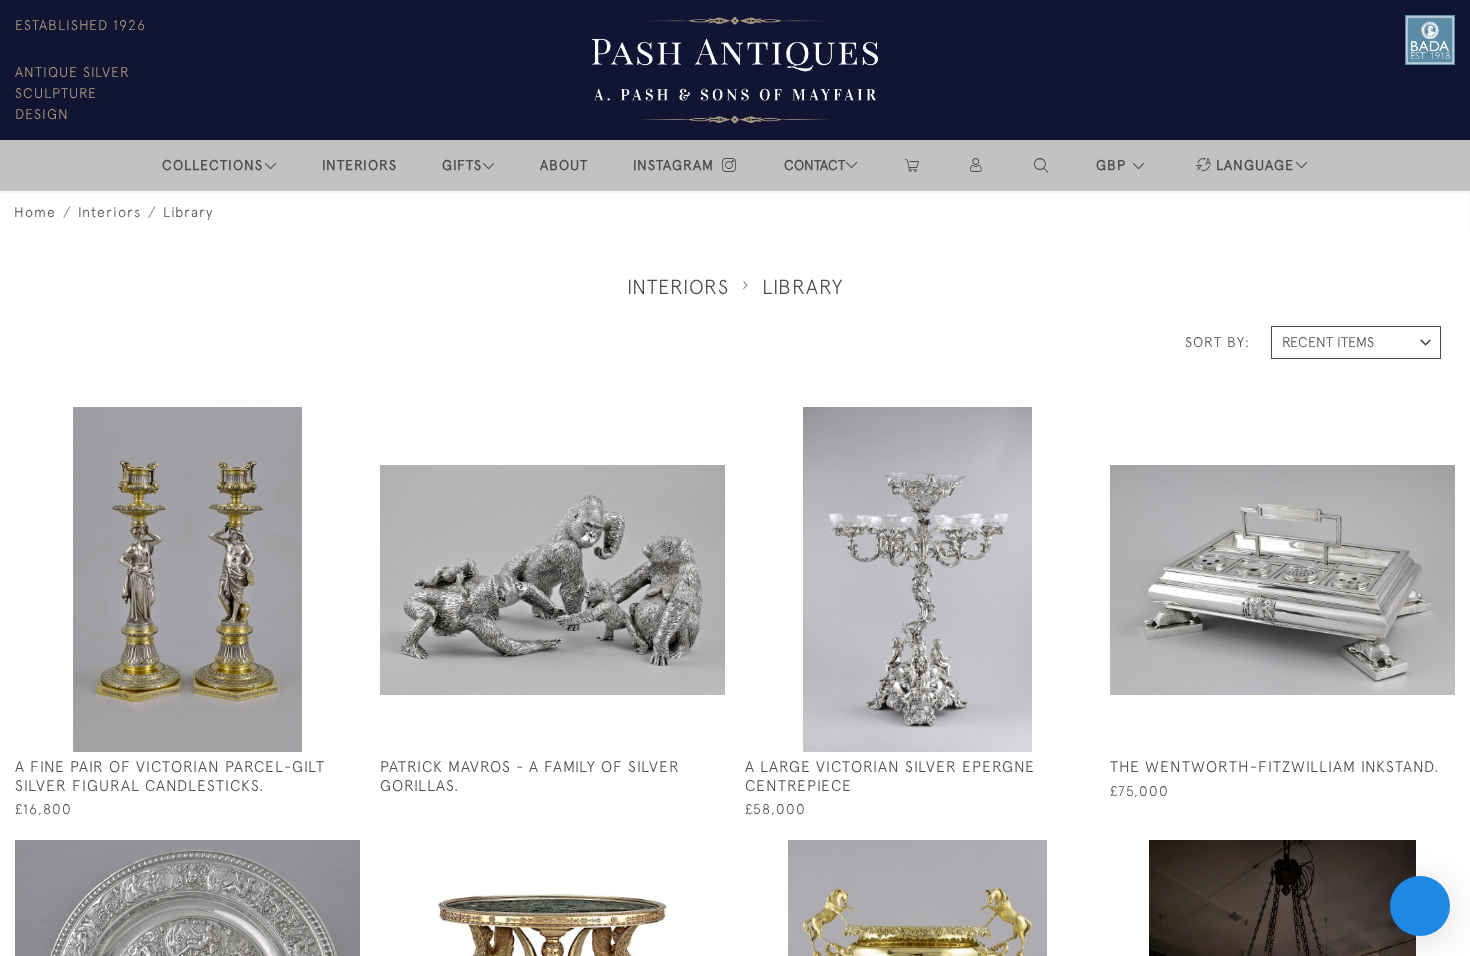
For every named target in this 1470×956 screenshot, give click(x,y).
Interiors (109, 212)
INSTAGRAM (676, 165)
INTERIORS (359, 165)
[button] (1042, 165)
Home (35, 212)
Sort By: (1217, 342)
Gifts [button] (462, 165)
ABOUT (564, 165)
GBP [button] (1113, 165)
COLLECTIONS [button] (212, 165)
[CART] (912, 165)
